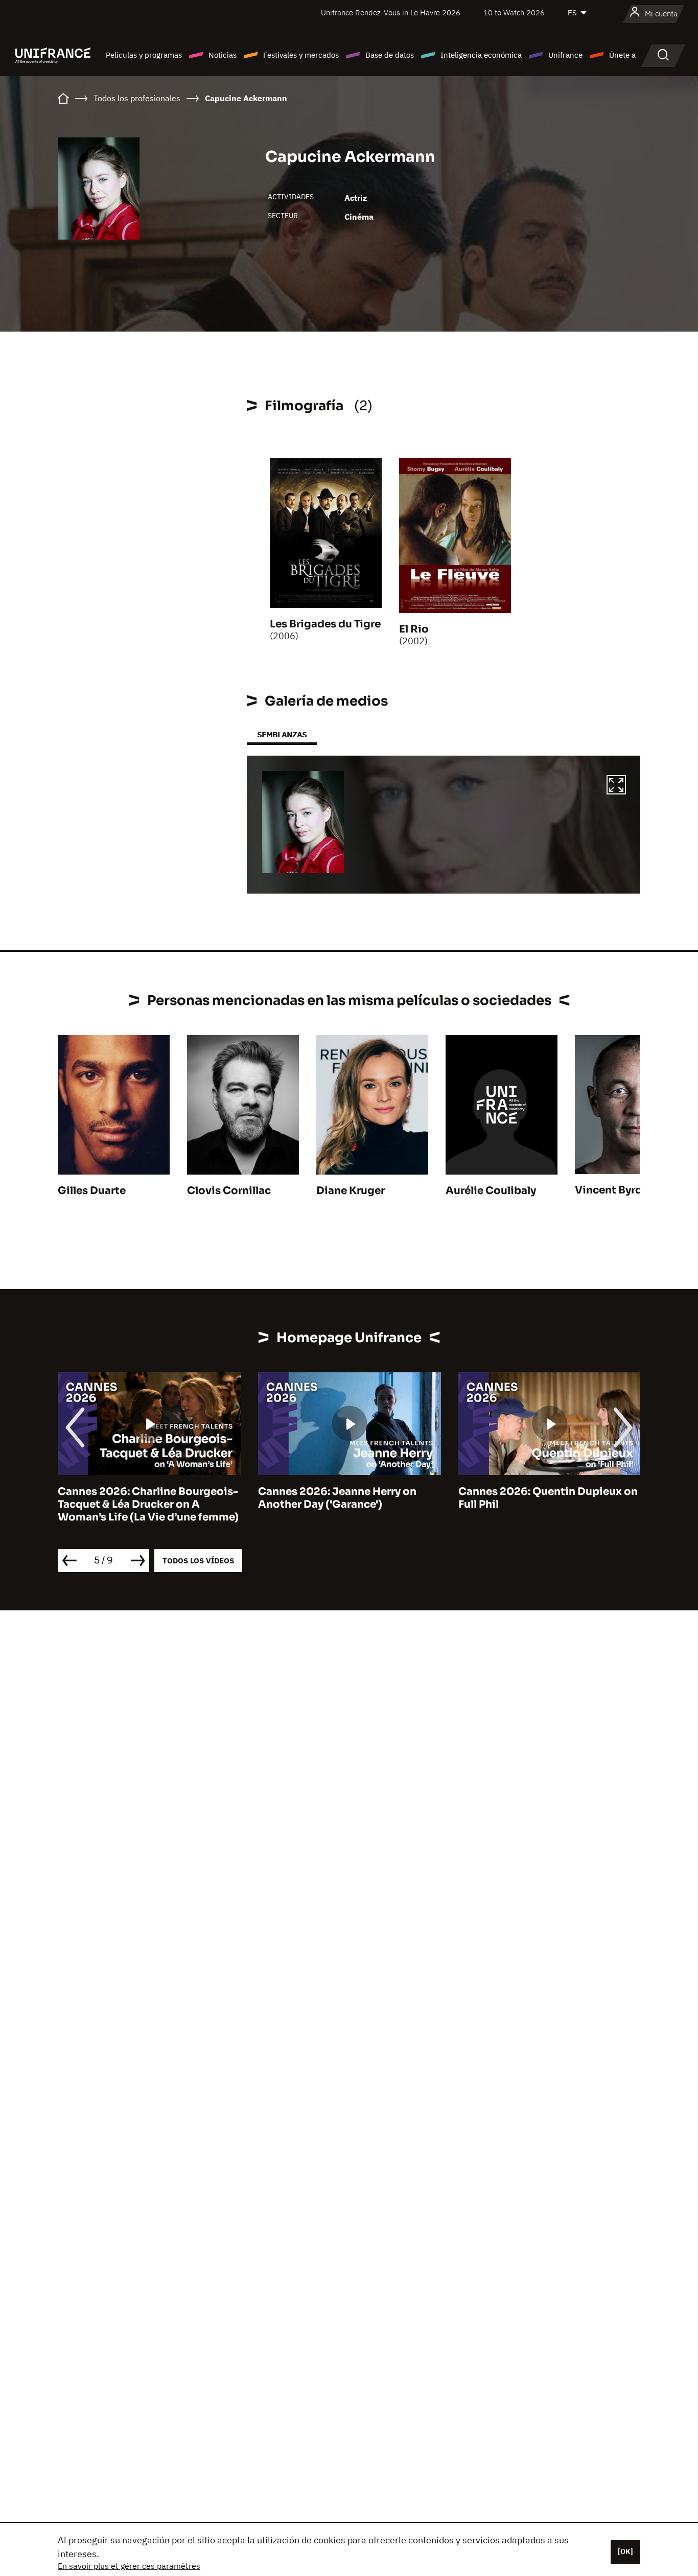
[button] (616, 786)
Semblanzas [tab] (282, 734)
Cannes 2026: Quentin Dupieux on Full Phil (548, 1498)
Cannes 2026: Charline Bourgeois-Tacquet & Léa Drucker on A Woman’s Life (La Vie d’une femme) (148, 1504)
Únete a (622, 55)
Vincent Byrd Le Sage (630, 1190)
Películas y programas (144, 55)
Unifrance (565, 55)
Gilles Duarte (92, 1191)
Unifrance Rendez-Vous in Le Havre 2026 (391, 13)
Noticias (223, 55)
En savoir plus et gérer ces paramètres (129, 2566)
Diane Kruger (351, 1191)
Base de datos (390, 55)
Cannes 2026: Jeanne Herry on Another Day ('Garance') (337, 1498)
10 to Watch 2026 (514, 13)
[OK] (625, 2551)
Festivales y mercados (301, 55)
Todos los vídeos (198, 1561)
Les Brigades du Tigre (325, 624)
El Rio (414, 629)
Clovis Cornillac (229, 1191)
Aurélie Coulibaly (491, 1191)
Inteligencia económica (481, 55)
